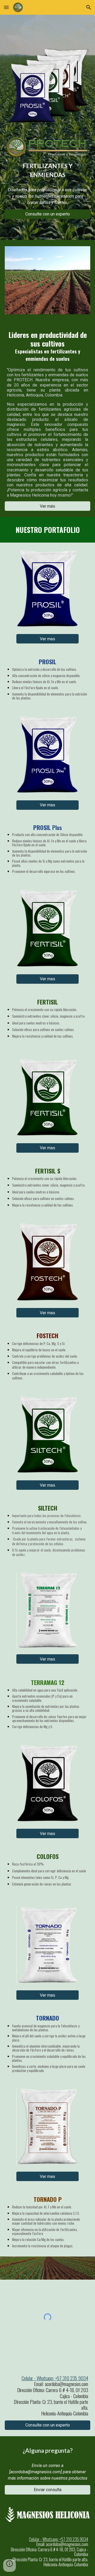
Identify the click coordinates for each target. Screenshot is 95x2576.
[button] (6, 7)
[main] (47, 171)
